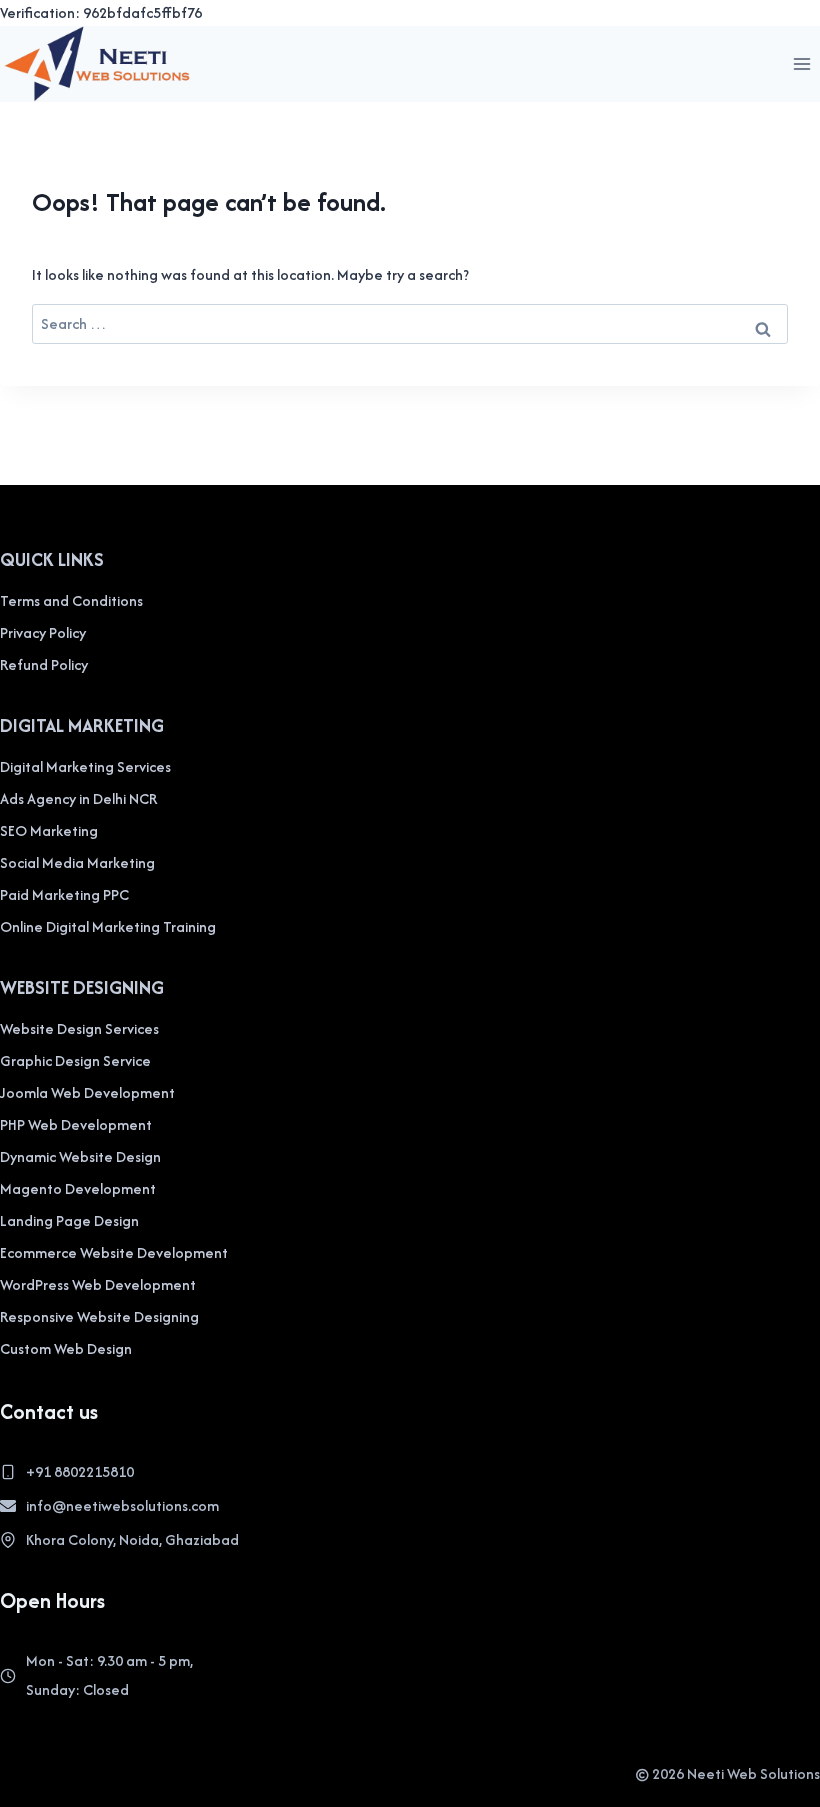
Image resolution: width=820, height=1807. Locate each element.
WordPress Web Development (98, 1284)
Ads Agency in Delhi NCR (78, 798)
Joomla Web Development (87, 1092)
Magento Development (78, 1188)
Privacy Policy (43, 632)
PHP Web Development (76, 1124)
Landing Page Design (69, 1220)
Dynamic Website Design (80, 1156)
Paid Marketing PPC (64, 894)
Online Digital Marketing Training (108, 926)
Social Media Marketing (77, 862)
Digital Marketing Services (85, 766)
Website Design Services (79, 1028)
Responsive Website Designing (99, 1316)
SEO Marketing (49, 830)
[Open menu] (801, 63)
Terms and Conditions (71, 600)
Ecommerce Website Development (114, 1252)
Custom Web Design (66, 1348)
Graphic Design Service (75, 1060)
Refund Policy (44, 664)
